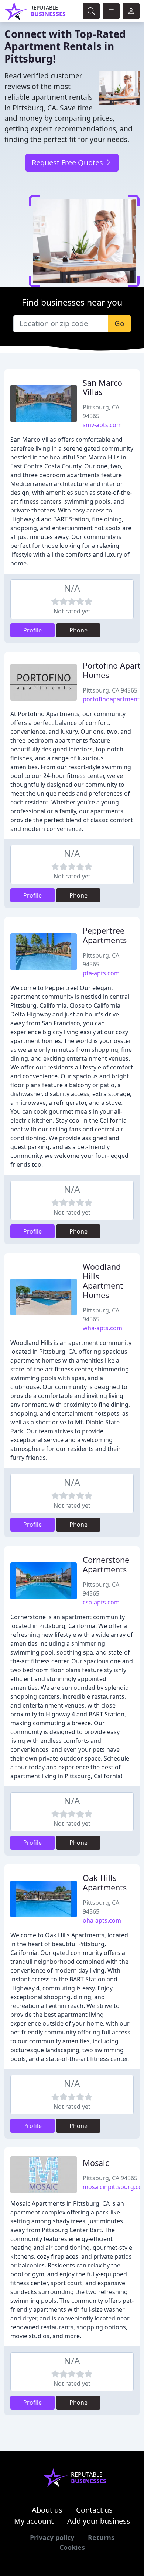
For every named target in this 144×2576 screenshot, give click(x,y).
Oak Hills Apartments (105, 1883)
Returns (101, 2537)
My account (34, 2521)
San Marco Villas (102, 387)
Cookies (72, 2547)
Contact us (94, 2510)
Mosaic (96, 2163)
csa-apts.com (101, 1602)
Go (119, 323)
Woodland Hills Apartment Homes (103, 1281)
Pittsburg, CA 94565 (110, 690)
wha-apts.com (102, 1328)
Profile (32, 630)
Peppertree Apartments (105, 935)
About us (47, 2510)
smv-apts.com (102, 425)
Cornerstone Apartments (106, 1564)
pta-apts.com (101, 973)
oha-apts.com (102, 1920)
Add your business (99, 2521)
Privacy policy (52, 2537)
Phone (78, 630)
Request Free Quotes (68, 163)
